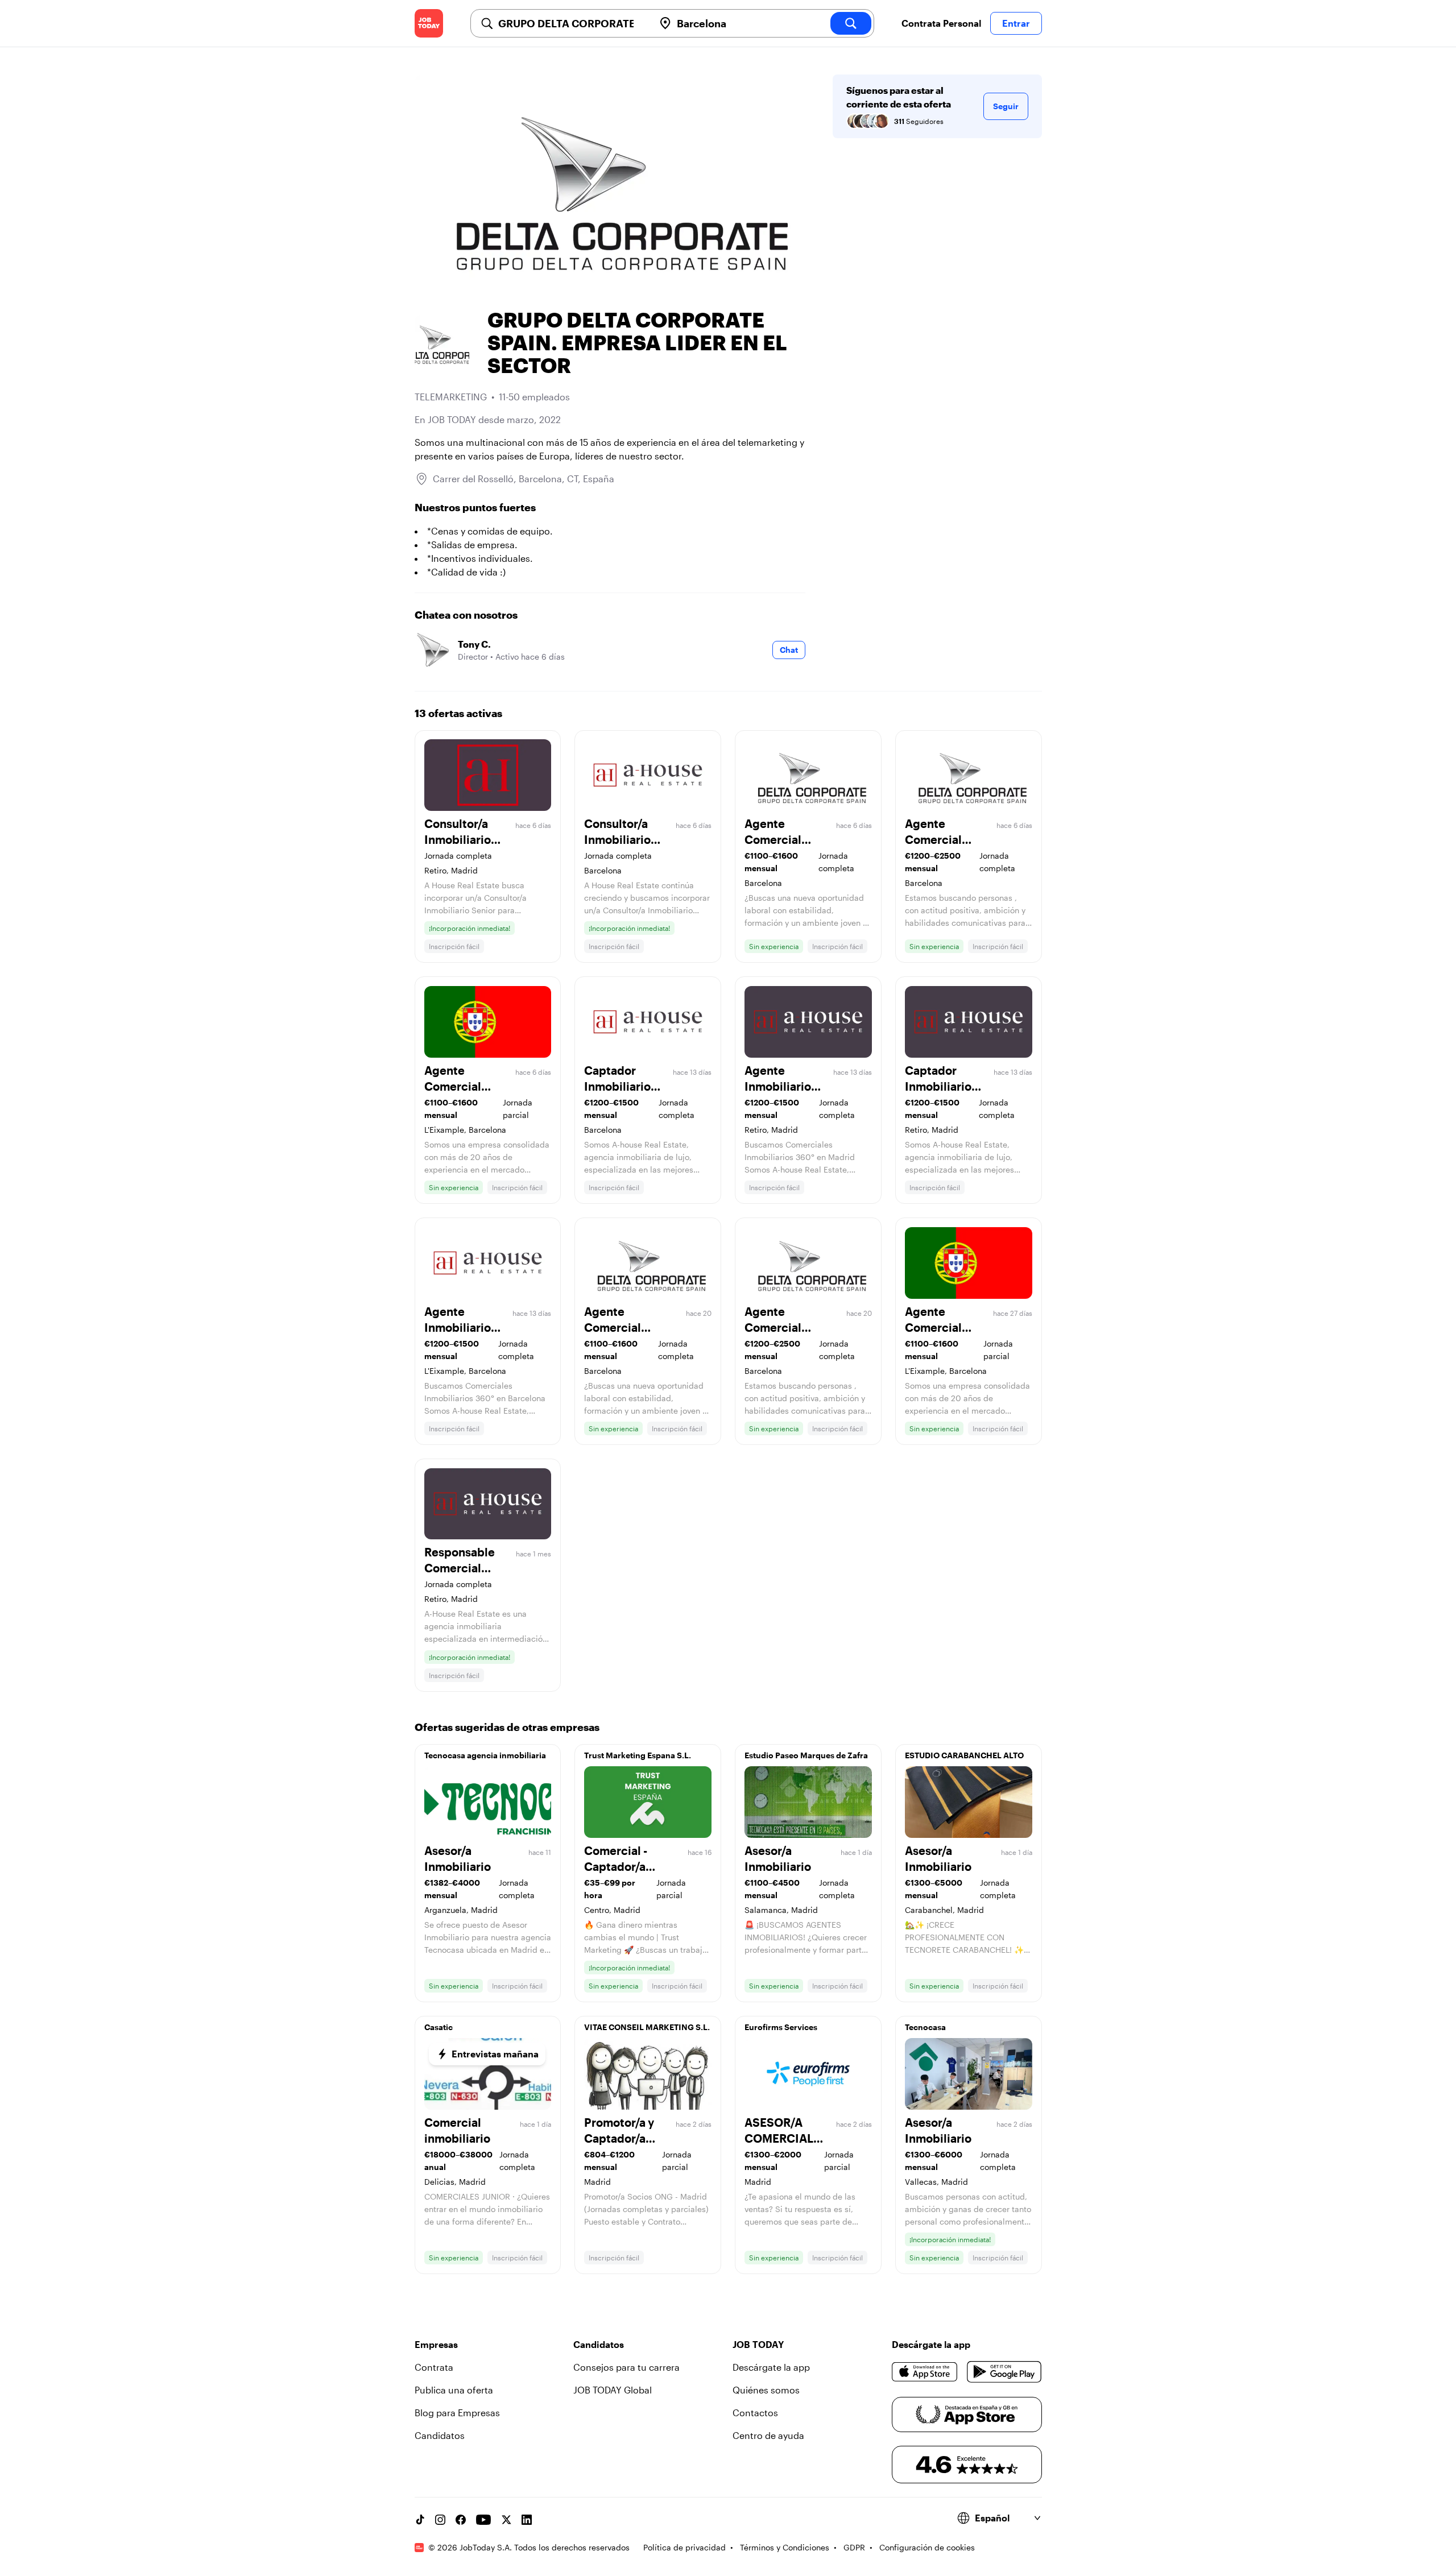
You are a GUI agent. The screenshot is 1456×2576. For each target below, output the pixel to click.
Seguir (1006, 106)
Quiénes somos (766, 2390)
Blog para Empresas (457, 2413)
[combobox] (572, 23)
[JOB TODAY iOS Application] (925, 2372)
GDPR (854, 2547)
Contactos (755, 2413)
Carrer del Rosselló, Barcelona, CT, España (524, 479)
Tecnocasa (925, 2027)
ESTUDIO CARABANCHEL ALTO (964, 1755)
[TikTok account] (420, 2520)
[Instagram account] (440, 2520)
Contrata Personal (941, 23)
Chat (789, 650)
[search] (851, 23)
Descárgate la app (771, 2367)
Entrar (1016, 23)
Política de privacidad (684, 2547)
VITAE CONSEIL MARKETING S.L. (647, 2027)
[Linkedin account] (527, 2520)
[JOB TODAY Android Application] (1004, 2372)
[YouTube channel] (483, 2520)
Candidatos (440, 2435)
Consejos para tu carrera (626, 2367)
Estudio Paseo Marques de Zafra (806, 1755)
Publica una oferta (454, 2390)
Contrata (434, 2367)
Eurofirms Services (781, 2027)
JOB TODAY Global (613, 2390)
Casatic (439, 2027)
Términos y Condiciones (785, 2547)
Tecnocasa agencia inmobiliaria (485, 1755)
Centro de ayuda (768, 2435)
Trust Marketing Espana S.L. (638, 1755)
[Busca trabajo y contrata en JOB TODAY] (429, 23)
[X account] (506, 2520)
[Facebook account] (461, 2520)
